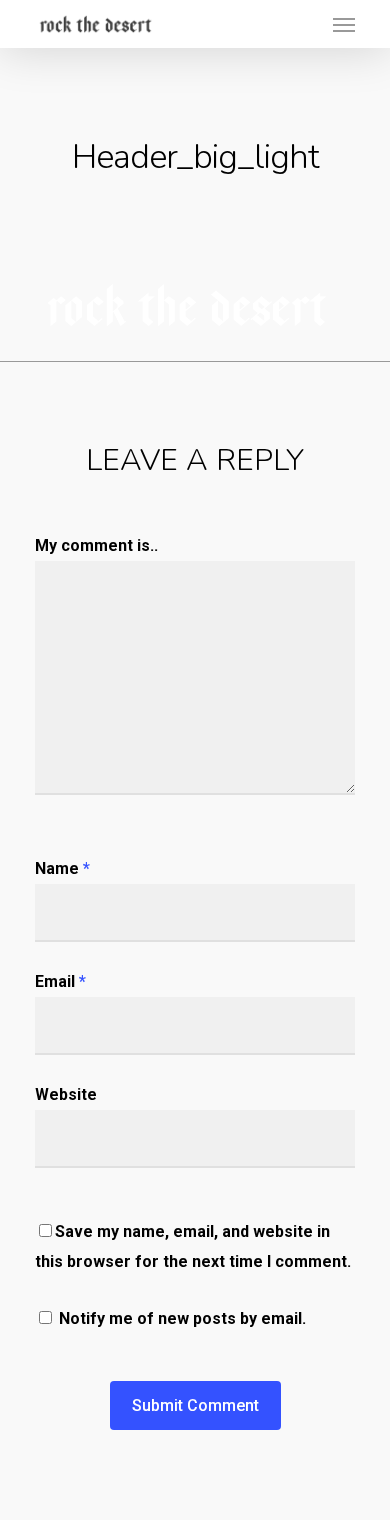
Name (62, 868)
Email (60, 981)
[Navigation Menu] (344, 24)
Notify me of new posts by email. (182, 1318)
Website (66, 1094)
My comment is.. (96, 545)
